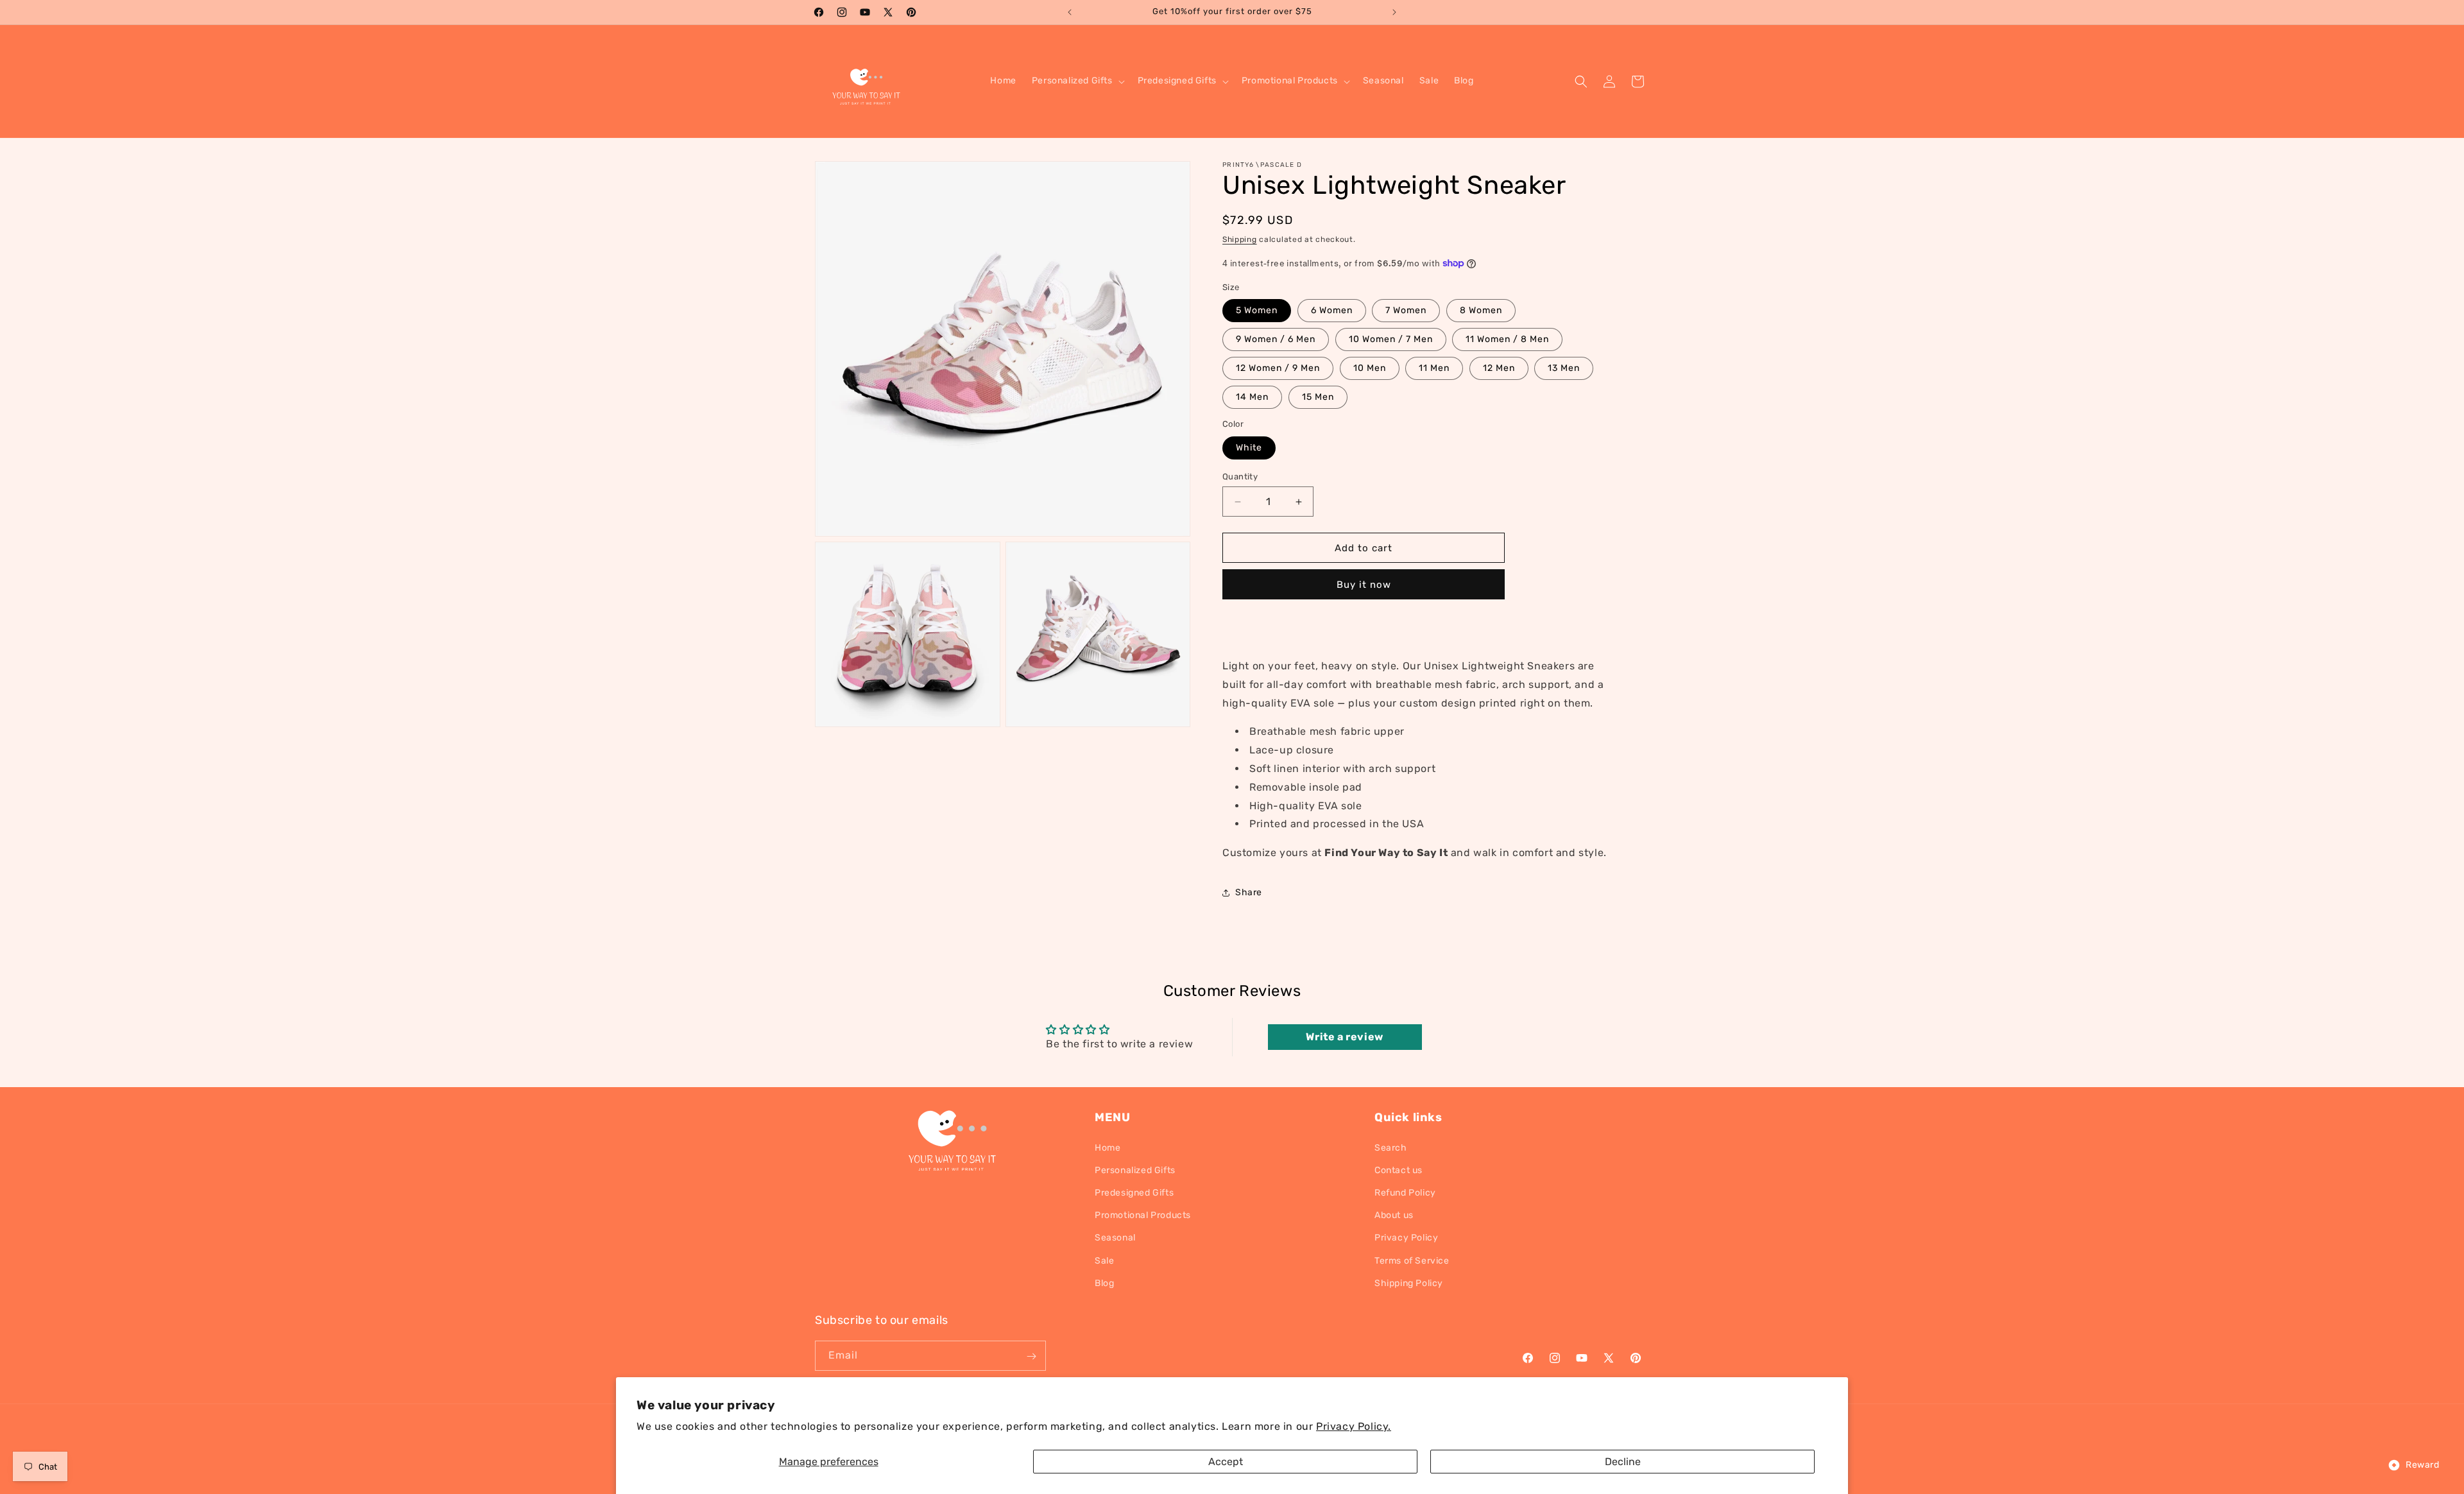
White (1249, 448)
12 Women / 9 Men (1278, 368)
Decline (1623, 1462)
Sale (1104, 1260)
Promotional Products (1143, 1215)
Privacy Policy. (1354, 1426)
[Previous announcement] (1070, 12)
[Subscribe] (1031, 1356)
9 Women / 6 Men (1276, 339)
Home (1108, 1147)
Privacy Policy (1406, 1238)
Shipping (1240, 239)
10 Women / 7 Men (1391, 339)
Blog (1104, 1283)
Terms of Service (1412, 1260)
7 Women (1406, 310)
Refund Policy (1405, 1192)
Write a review (1344, 1037)
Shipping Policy (1409, 1283)
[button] (1077, 81)
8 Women (1481, 310)
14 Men (1252, 397)
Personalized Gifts (1135, 1170)
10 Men (1370, 368)
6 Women (1332, 310)
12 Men (1499, 368)
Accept (1226, 1462)
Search (1391, 1147)
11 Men (1434, 368)
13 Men (1564, 368)
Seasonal (1115, 1238)
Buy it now (1364, 585)
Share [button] (1249, 892)
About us (1394, 1215)
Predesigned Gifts (1134, 1192)
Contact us (1399, 1170)
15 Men (1318, 397)
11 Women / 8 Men (1507, 339)
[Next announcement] (1394, 12)
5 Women (1257, 310)
